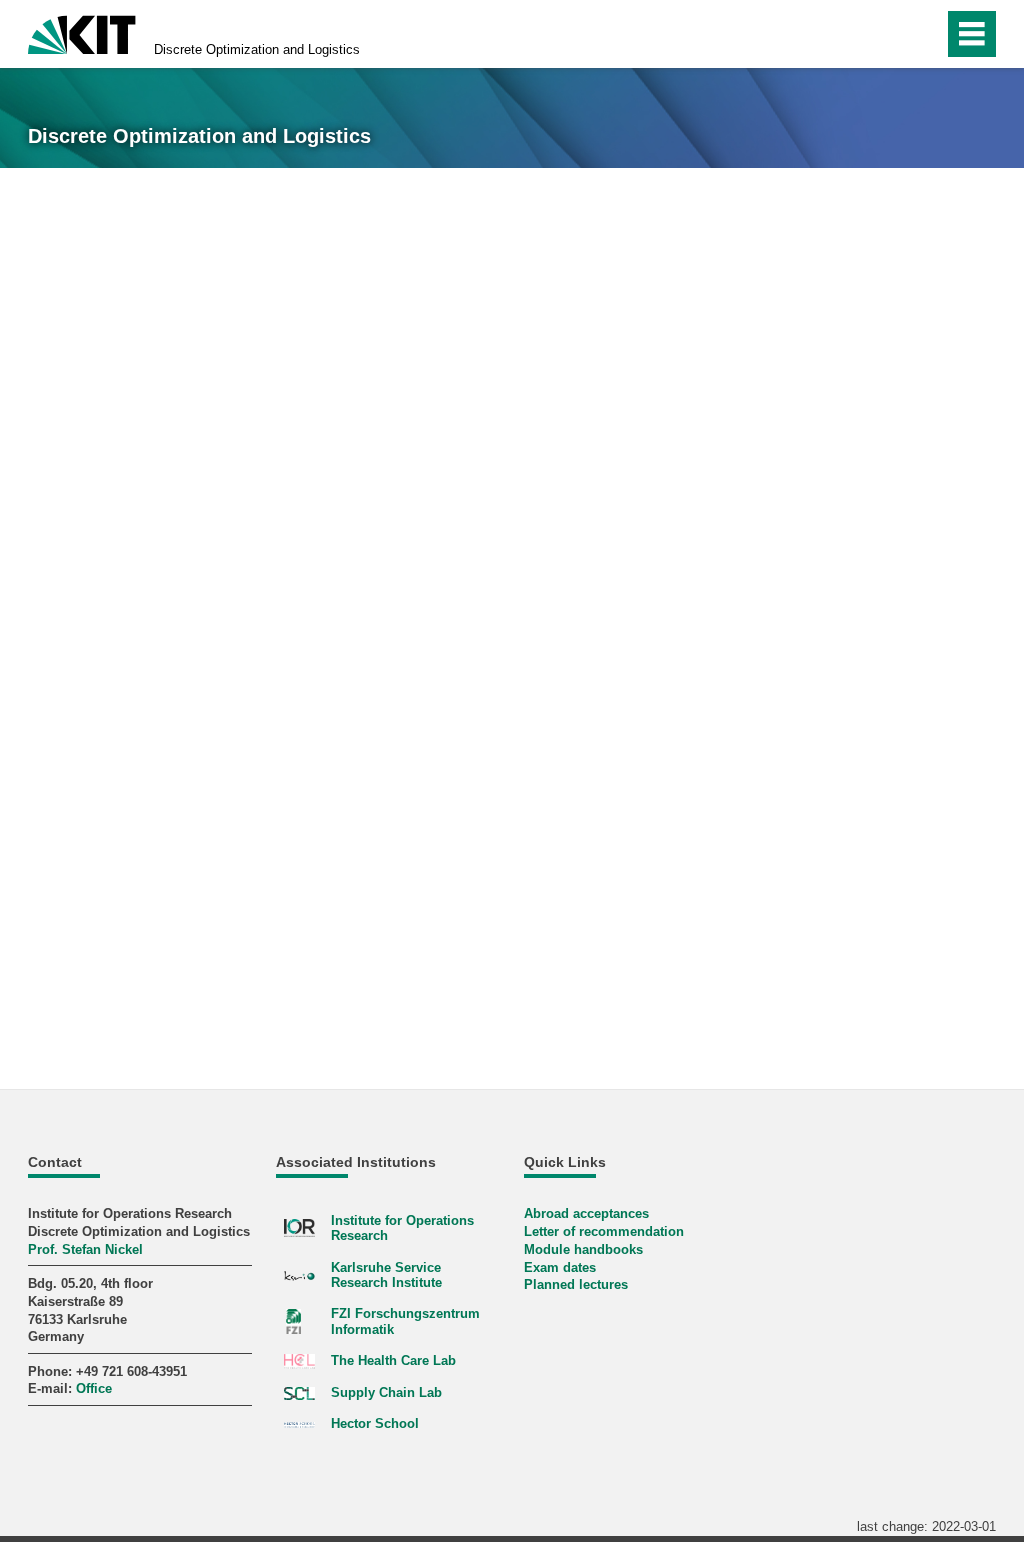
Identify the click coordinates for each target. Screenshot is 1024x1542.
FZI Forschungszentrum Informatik (405, 1321)
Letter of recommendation (604, 1231)
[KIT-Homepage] (82, 32)
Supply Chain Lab (386, 1392)
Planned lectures (576, 1284)
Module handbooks (583, 1249)
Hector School (375, 1423)
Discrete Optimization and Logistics (257, 49)
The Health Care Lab (393, 1360)
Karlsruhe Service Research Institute (386, 1275)
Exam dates (560, 1267)
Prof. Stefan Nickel (85, 1249)
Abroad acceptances (586, 1213)
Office (94, 1388)
